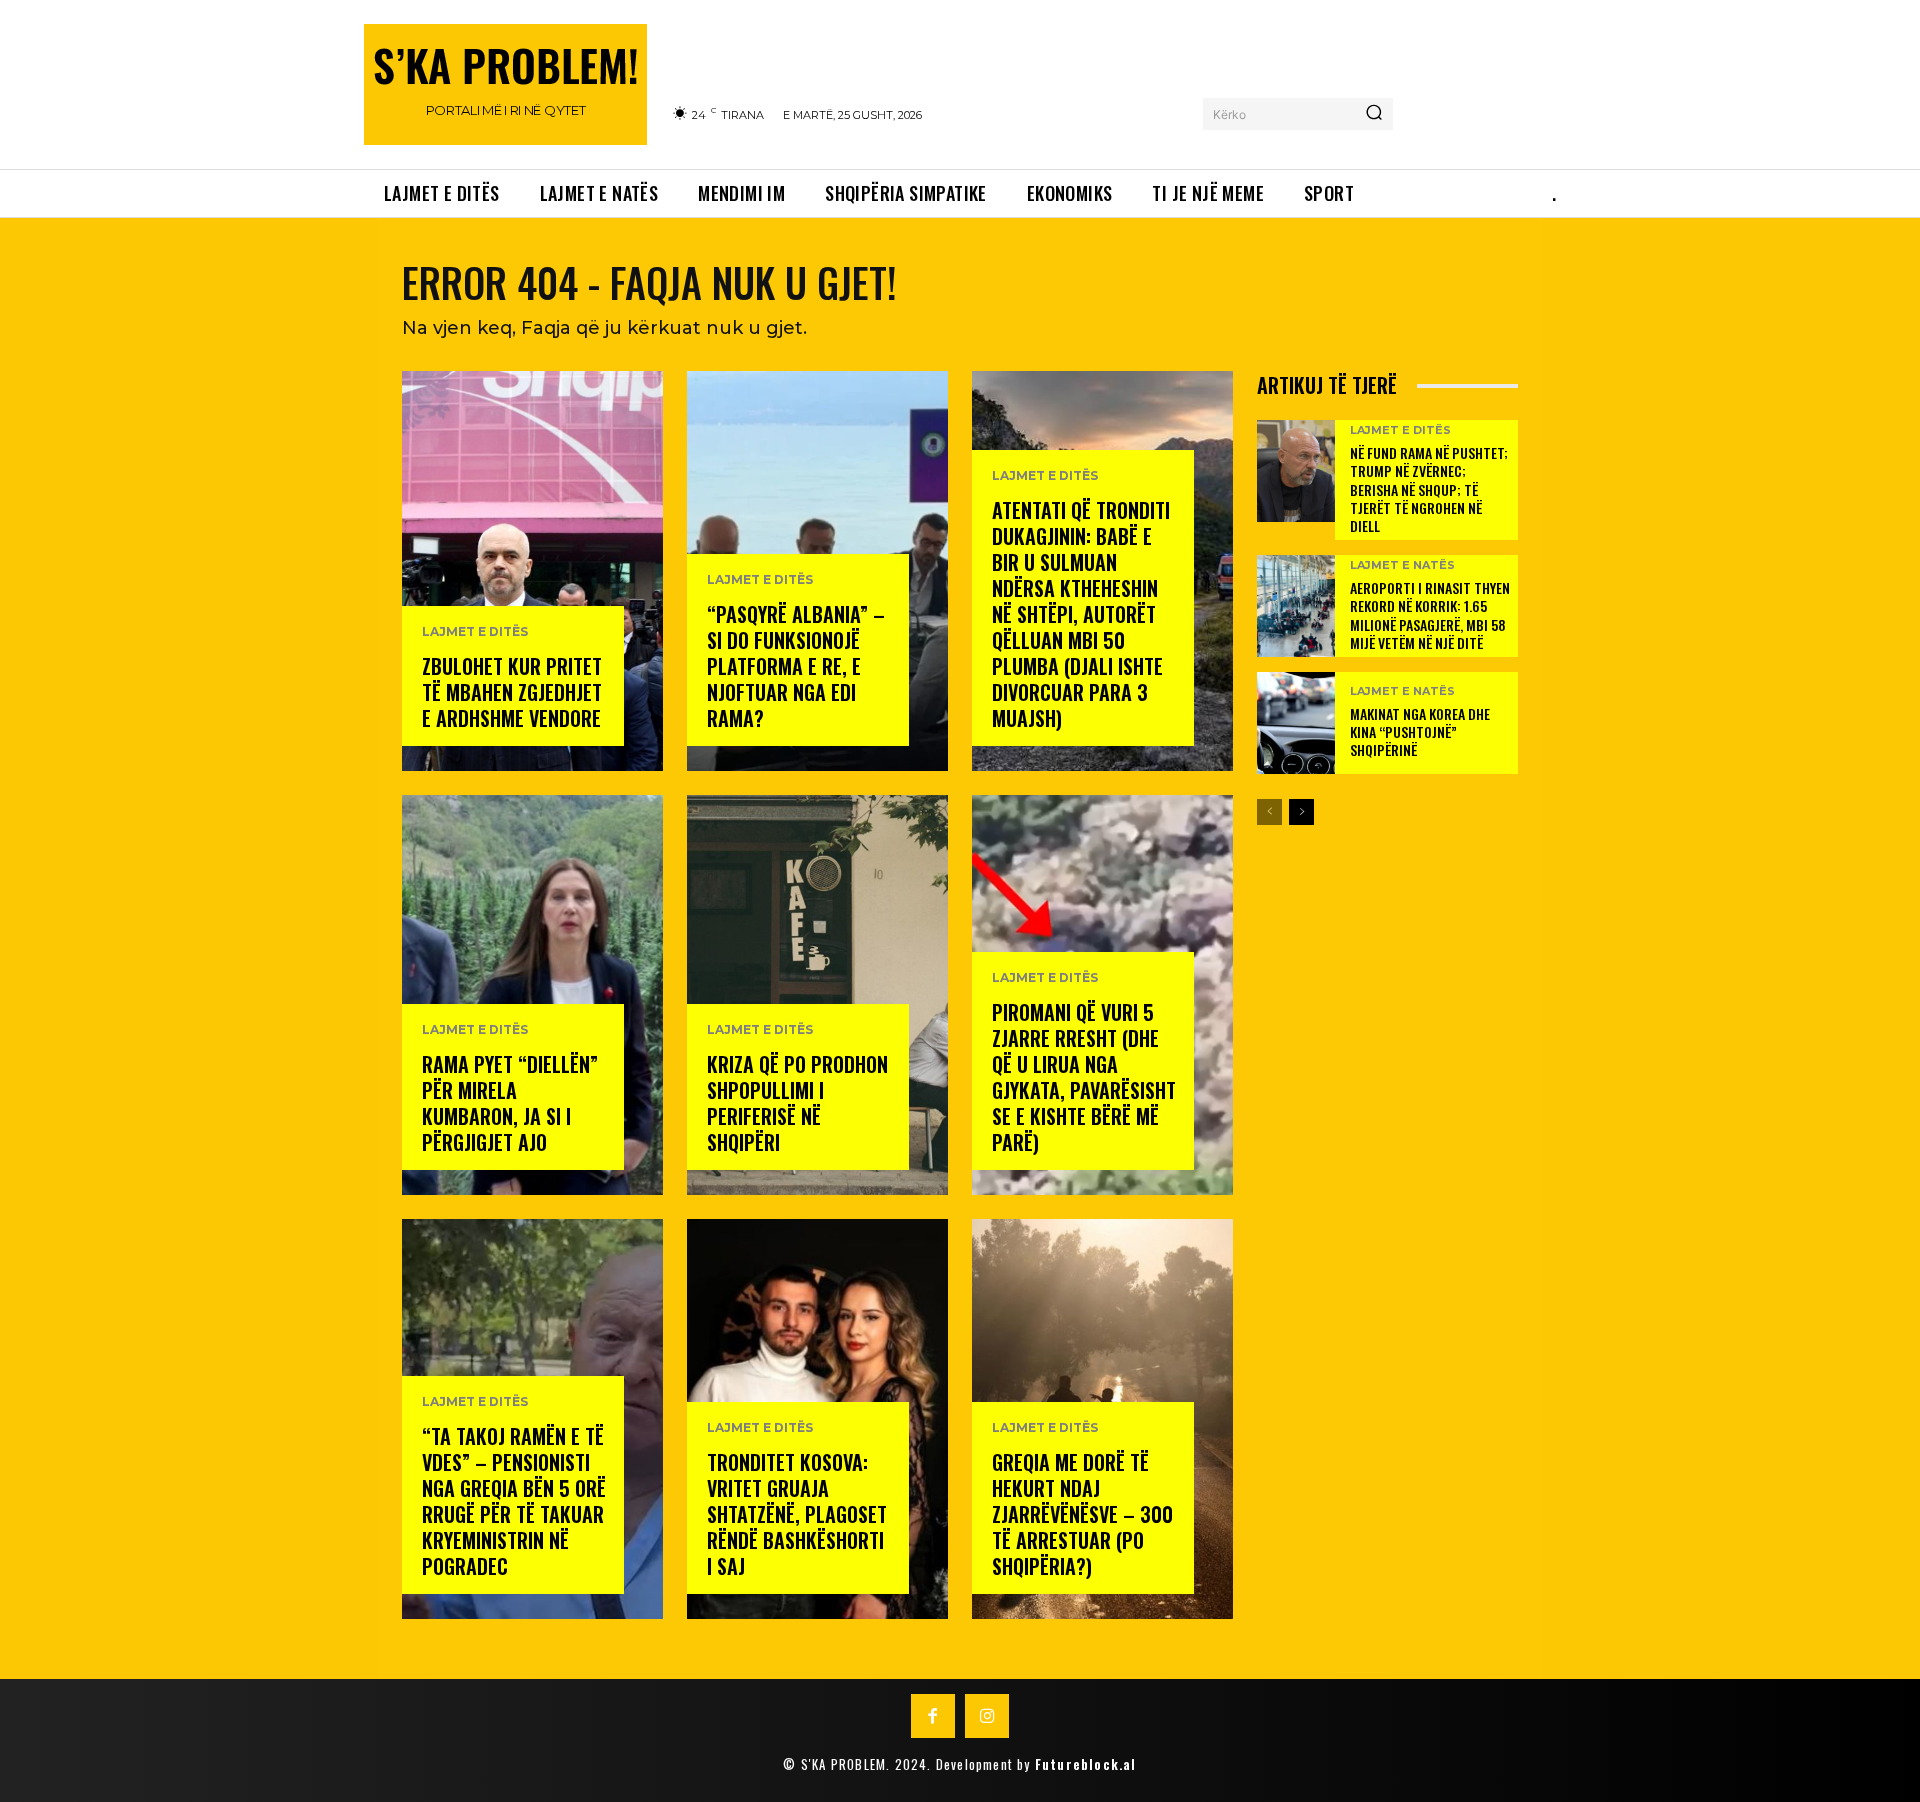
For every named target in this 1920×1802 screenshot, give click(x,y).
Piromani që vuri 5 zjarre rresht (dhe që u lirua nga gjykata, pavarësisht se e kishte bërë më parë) (1084, 1077)
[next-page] (1301, 812)
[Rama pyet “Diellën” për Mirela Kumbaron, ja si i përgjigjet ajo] (532, 995)
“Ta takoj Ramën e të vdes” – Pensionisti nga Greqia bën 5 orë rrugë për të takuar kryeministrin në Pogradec (514, 1501)
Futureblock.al (1086, 1764)
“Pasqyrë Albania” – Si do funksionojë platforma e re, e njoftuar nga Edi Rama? (796, 666)
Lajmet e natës (1402, 565)
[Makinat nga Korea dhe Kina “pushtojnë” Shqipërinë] (1296, 723)
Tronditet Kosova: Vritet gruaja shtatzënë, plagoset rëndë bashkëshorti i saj (797, 1514)
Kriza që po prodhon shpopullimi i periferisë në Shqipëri (797, 1103)
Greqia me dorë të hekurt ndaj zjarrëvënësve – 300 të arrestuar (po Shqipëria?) (1082, 1514)
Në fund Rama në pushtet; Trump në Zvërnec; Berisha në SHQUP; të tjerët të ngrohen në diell (1429, 489)
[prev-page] (1269, 812)
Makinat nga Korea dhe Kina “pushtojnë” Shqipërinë (1420, 731)
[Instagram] (987, 1716)
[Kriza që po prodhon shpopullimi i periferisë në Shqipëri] (817, 995)
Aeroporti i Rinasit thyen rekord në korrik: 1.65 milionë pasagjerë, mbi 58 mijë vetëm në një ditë (1430, 615)
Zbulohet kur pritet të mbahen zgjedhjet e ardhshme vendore (512, 692)
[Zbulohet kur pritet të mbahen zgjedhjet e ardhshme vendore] (532, 571)
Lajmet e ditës (475, 632)
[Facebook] (933, 1716)
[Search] (1374, 114)
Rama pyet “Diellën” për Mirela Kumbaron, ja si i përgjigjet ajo (510, 1103)
